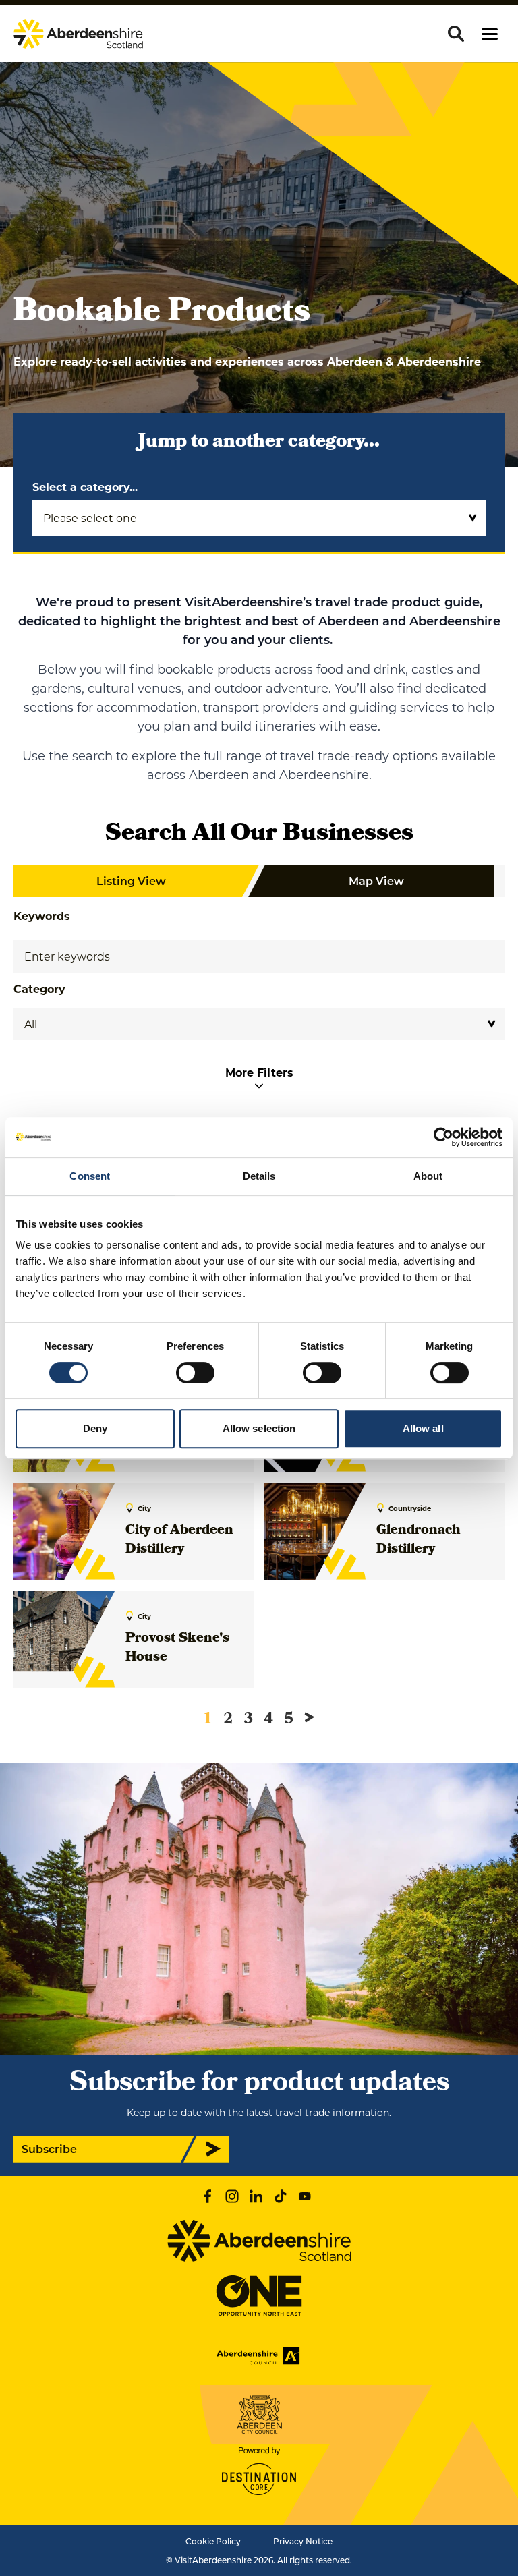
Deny (95, 1428)
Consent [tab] (90, 1176)
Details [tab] (259, 1176)
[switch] (195, 1373)
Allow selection (259, 1428)
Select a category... (85, 487)
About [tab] (428, 1176)
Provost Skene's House (177, 1649)
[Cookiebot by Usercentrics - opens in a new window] (443, 1137)
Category (39, 989)
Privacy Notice (303, 2541)
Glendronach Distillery (419, 1541)
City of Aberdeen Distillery (179, 1541)
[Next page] (310, 1717)
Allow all (423, 1428)
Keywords (42, 916)
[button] (490, 34)
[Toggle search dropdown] (456, 34)
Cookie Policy (213, 2541)
